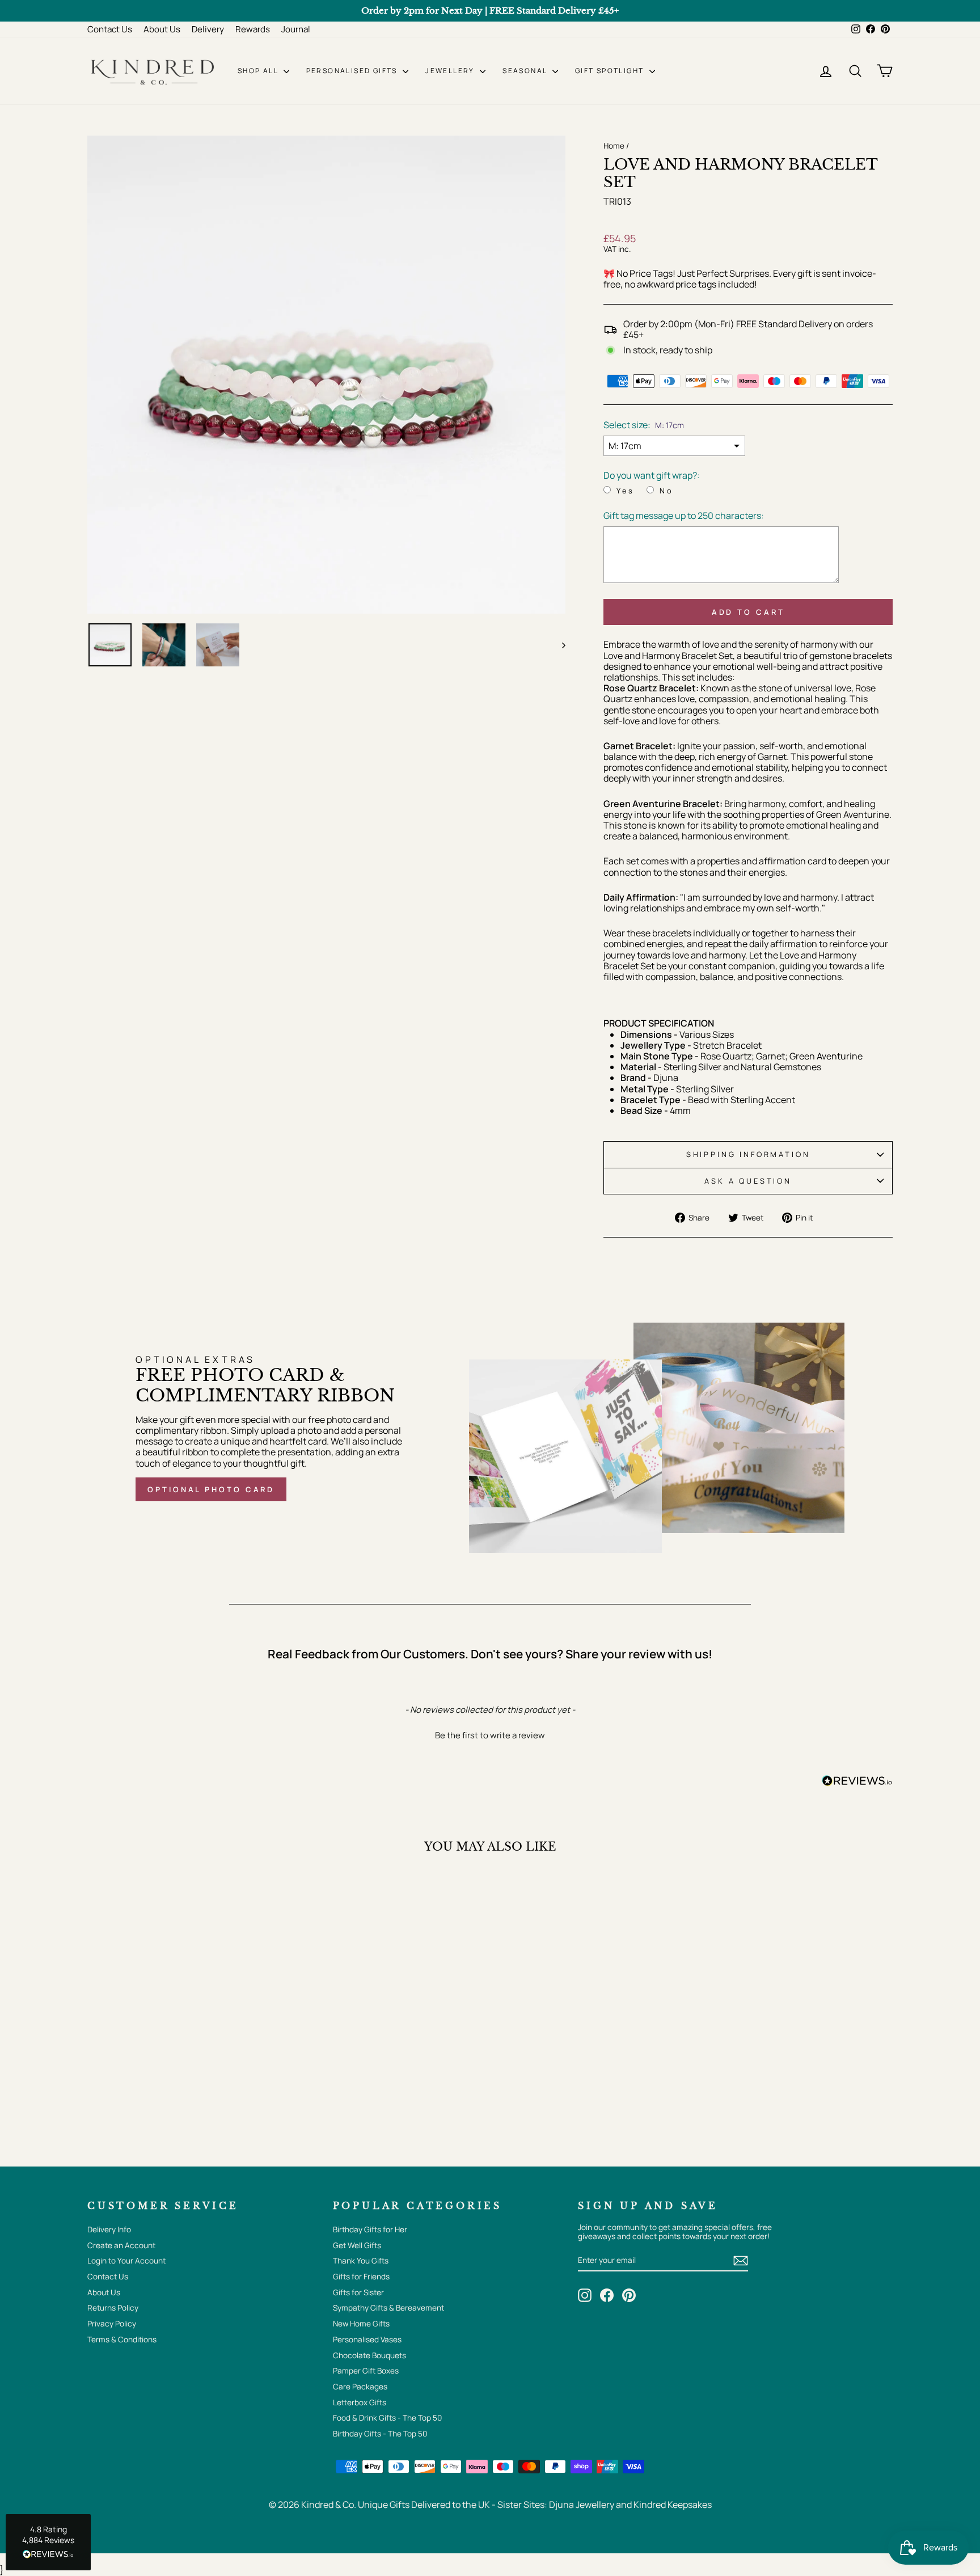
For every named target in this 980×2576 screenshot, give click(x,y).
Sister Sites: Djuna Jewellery (557, 2505)
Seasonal (526, 71)
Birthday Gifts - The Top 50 (380, 2434)
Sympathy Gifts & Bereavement (388, 2308)
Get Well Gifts (357, 2245)
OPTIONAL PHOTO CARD (211, 1489)
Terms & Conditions (122, 2339)
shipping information (748, 1154)
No (667, 491)
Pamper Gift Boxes (366, 2371)
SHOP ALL (259, 71)
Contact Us (110, 29)
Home (614, 146)
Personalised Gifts (353, 71)
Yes (626, 491)
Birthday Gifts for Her (370, 2229)
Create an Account (121, 2245)
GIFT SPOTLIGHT (611, 71)
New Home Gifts (361, 2324)
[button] (490, 1734)
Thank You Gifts (361, 2261)
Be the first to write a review (490, 1735)
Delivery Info (109, 2229)
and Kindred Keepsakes (664, 2505)
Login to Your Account (126, 2261)
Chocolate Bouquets (369, 2355)
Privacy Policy (112, 2324)
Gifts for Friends (361, 2277)
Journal (296, 29)
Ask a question (748, 1181)
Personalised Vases (367, 2339)
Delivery (208, 29)
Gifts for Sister (358, 2292)
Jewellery (451, 71)
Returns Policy (113, 2308)
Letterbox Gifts (360, 2402)
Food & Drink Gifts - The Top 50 (387, 2418)
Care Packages (360, 2387)
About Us (162, 29)
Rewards (253, 29)
